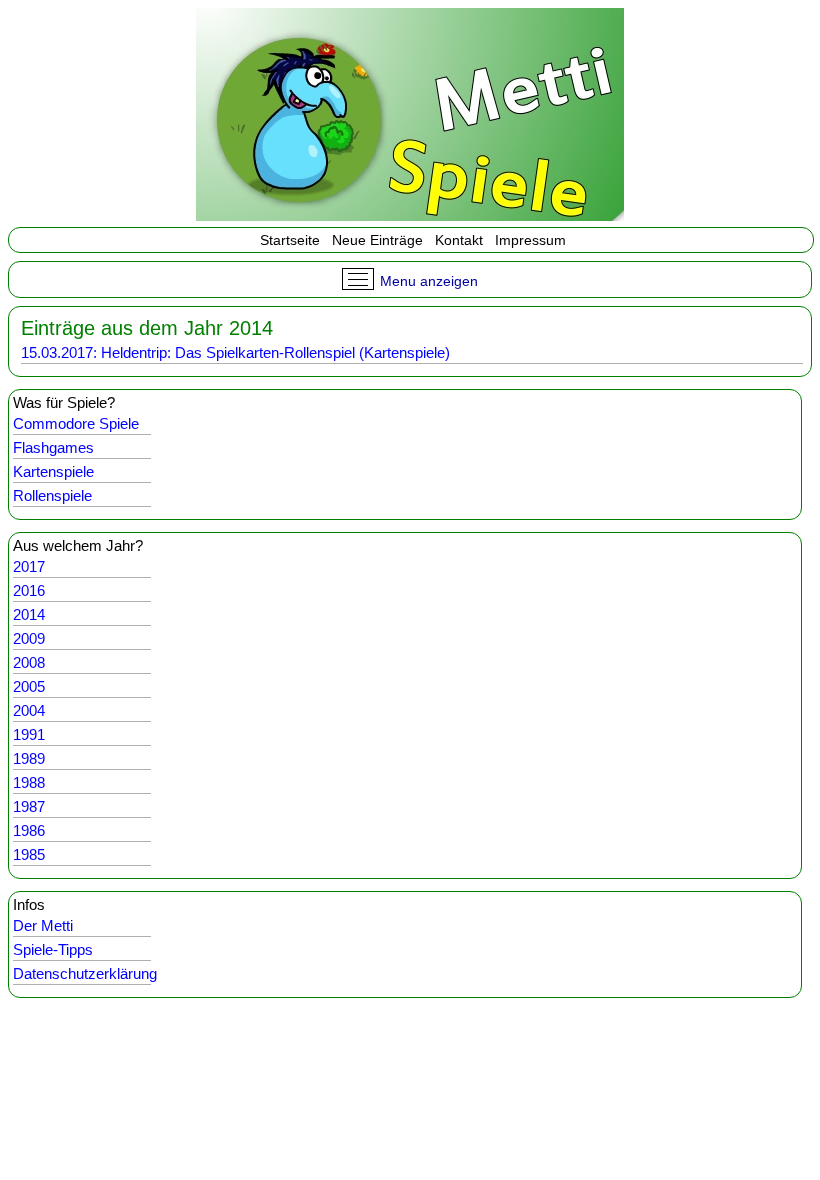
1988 (29, 782)
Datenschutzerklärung (85, 973)
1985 (29, 854)
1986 (29, 830)
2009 (29, 638)
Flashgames (53, 447)
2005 (29, 686)
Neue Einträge (377, 240)
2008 (29, 662)
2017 (29, 566)
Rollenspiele (52, 495)
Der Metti (43, 925)
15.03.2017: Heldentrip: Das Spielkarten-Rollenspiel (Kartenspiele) (235, 352)
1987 (29, 806)
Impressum (530, 240)
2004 (29, 710)
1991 (29, 734)
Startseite (288, 240)
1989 (29, 758)
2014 (29, 614)
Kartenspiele (53, 471)
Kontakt (459, 240)
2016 (29, 590)
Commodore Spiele (76, 423)
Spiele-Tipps (53, 949)
